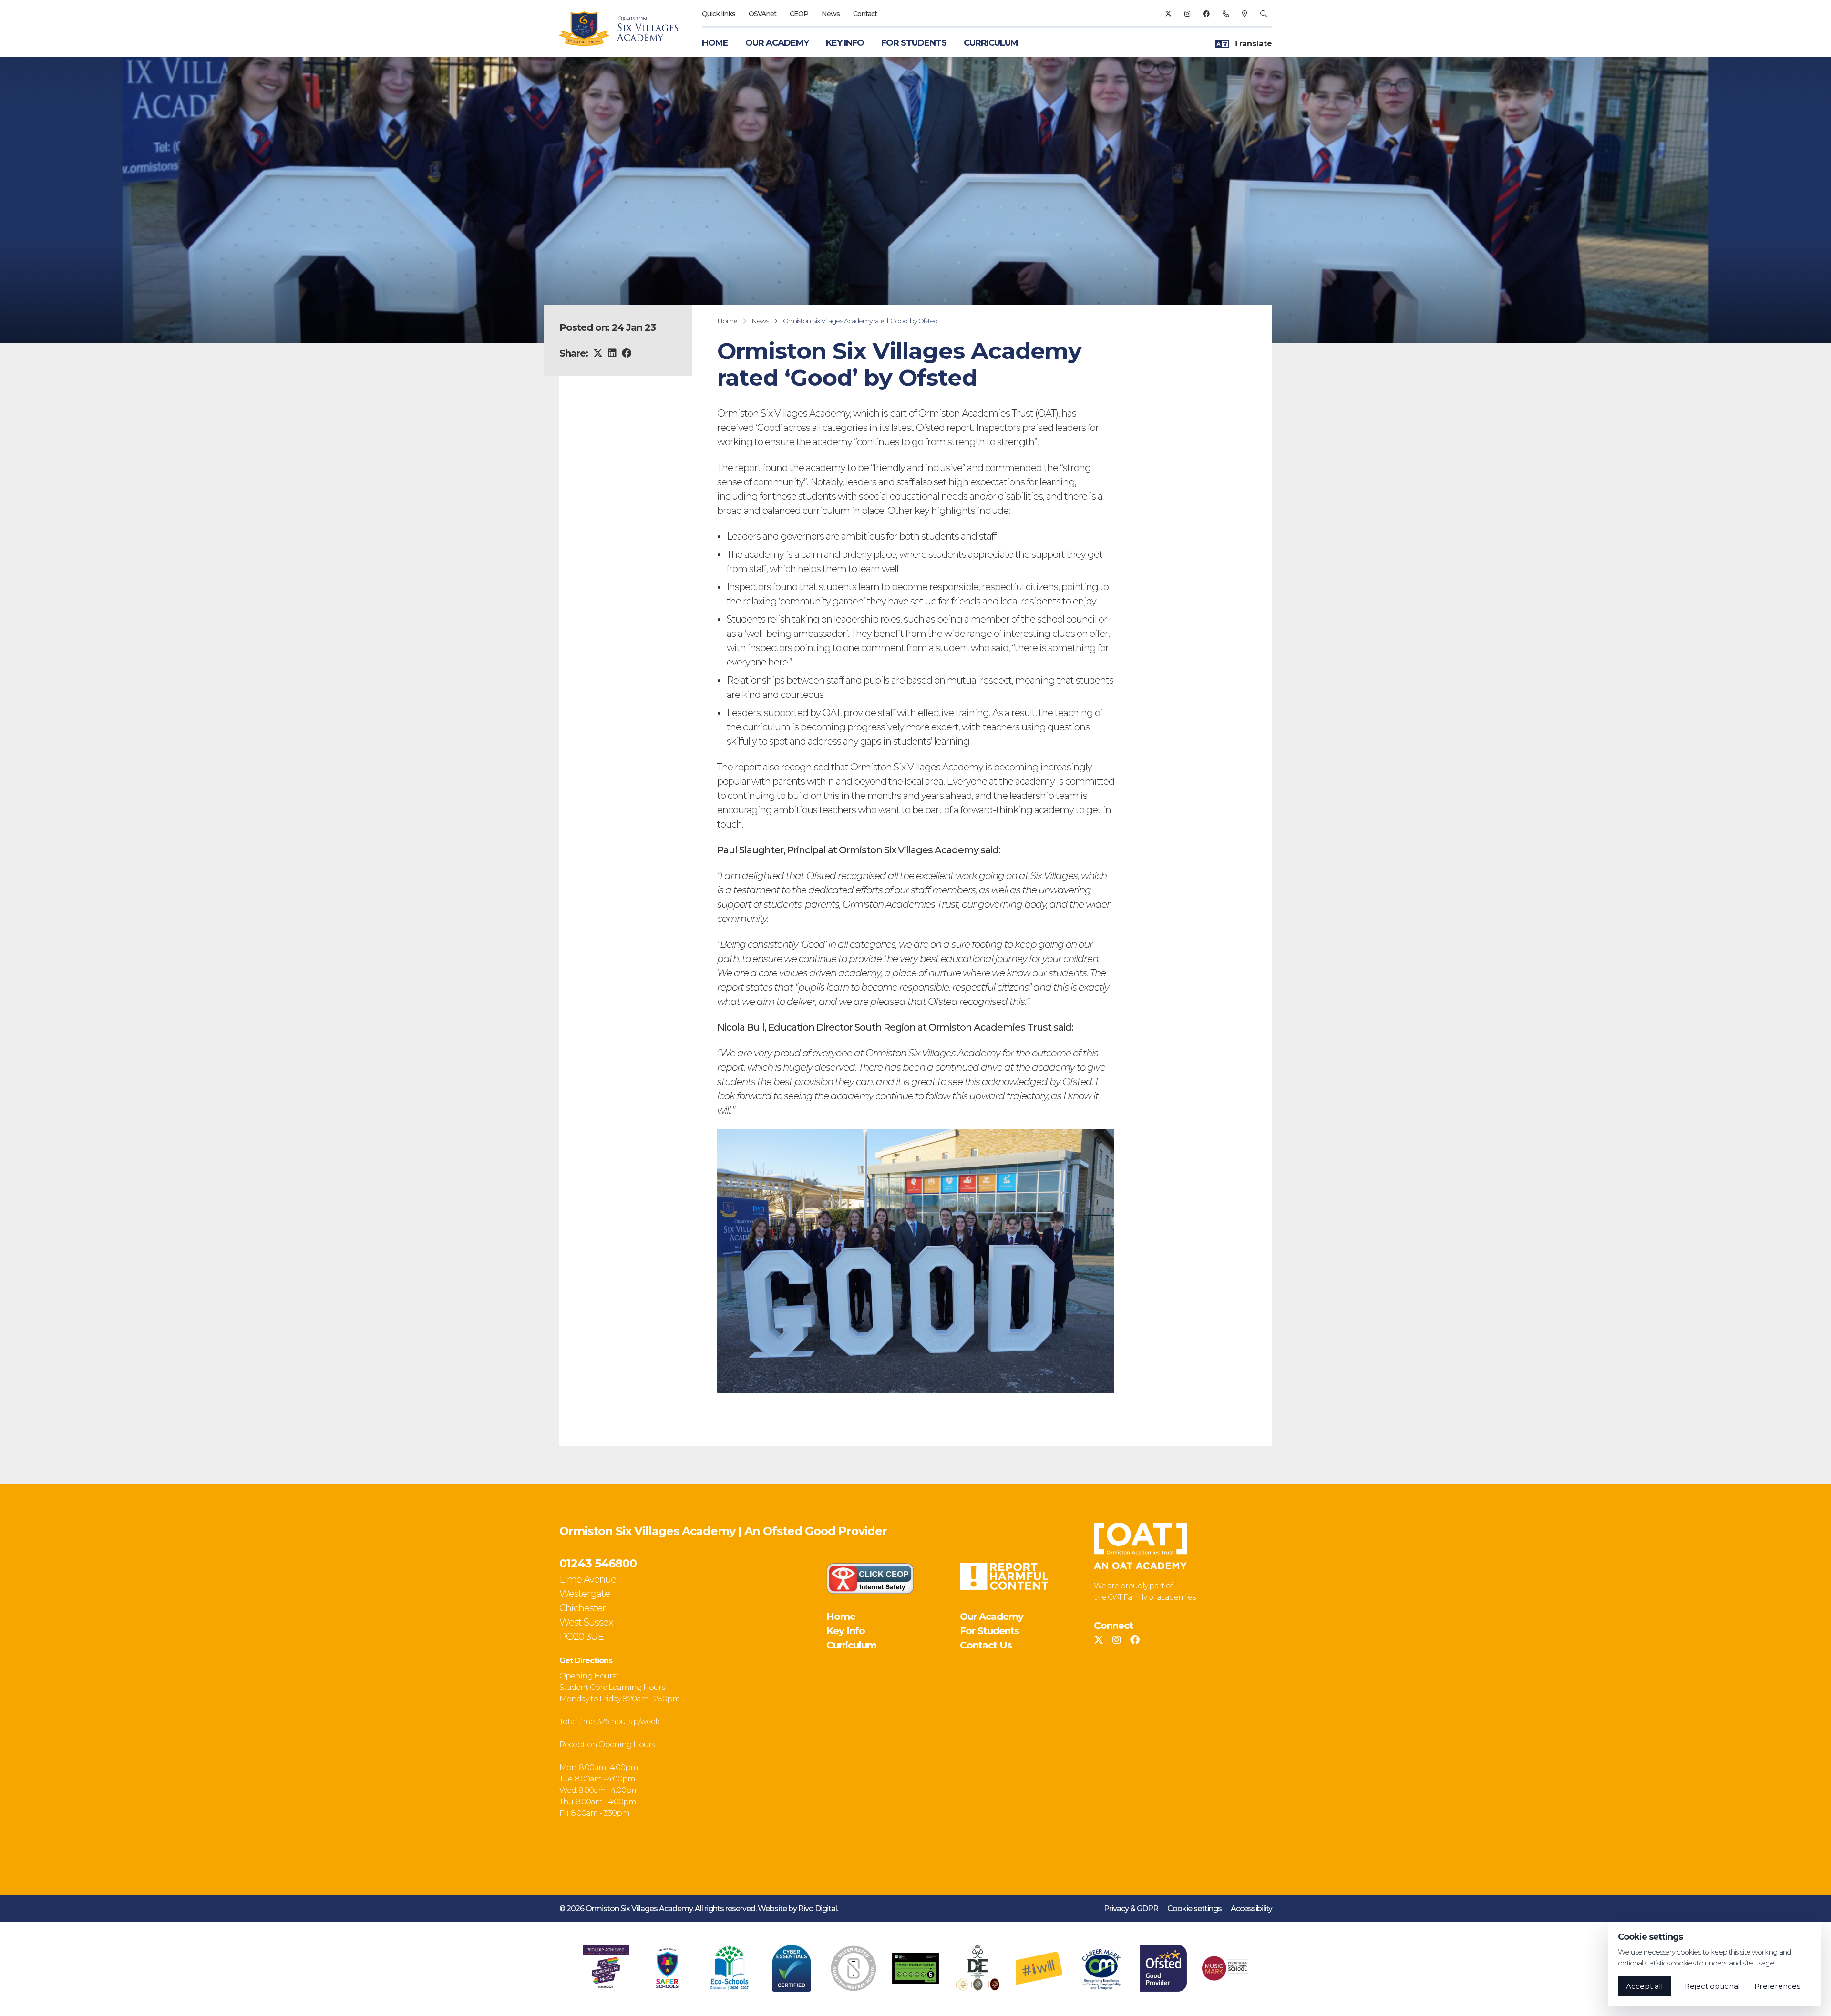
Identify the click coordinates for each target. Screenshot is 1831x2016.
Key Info (845, 43)
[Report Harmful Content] (1004, 1576)
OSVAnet (762, 14)
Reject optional (1712, 1986)
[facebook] (1206, 14)
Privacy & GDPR (1131, 1909)
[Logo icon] (606, 1968)
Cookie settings (1194, 1909)
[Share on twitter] (598, 353)
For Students (914, 43)
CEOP (799, 14)
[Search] (1263, 14)
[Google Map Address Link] (1245, 14)
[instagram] (1187, 14)
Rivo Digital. (818, 1909)
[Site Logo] (624, 29)
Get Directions (586, 1661)
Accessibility (1251, 1909)
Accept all (1644, 1986)
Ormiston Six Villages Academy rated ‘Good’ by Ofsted (860, 321)
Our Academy (777, 43)
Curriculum (991, 43)
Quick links (719, 14)
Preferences (1777, 1986)
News (831, 14)
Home (715, 43)
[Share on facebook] (626, 353)
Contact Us (986, 1645)
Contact (865, 14)
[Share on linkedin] (612, 353)
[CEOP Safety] (870, 1578)
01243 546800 (598, 1563)
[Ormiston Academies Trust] (1140, 1546)
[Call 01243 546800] (1226, 14)
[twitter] (1168, 14)
